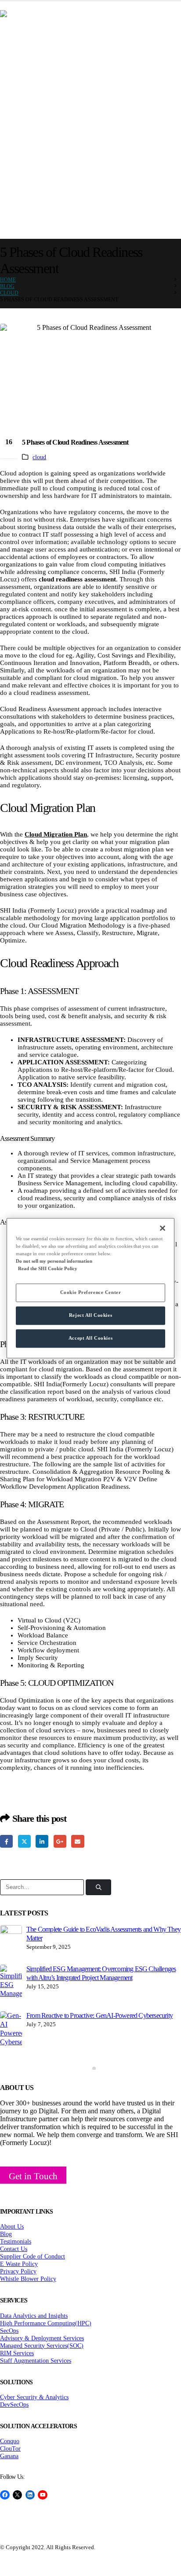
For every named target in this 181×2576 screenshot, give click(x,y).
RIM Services (17, 2353)
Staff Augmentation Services (36, 2360)
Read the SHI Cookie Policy (48, 1268)
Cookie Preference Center (91, 1292)
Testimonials (16, 2241)
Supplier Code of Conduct (33, 2256)
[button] (87, 2068)
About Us (12, 2226)
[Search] (98, 1887)
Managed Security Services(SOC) (42, 2346)
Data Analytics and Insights (34, 2316)
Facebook (6, 1841)
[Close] (163, 1228)
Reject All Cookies (90, 1315)
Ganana (9, 2456)
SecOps (9, 2331)
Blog (6, 2234)
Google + (60, 1841)
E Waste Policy (19, 2264)
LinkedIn (42, 1841)
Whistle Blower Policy (28, 2279)
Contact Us (14, 2249)
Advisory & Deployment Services (42, 2338)
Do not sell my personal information (54, 1261)
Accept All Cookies (90, 1338)
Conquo (10, 2441)
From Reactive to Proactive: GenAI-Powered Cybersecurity (100, 2015)
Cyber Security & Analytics (34, 2397)
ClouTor (10, 2448)
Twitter (24, 1841)
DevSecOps (14, 2404)
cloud (39, 457)
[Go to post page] (11, 1936)
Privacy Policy (18, 2271)
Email (78, 1841)
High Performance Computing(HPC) (46, 2323)
